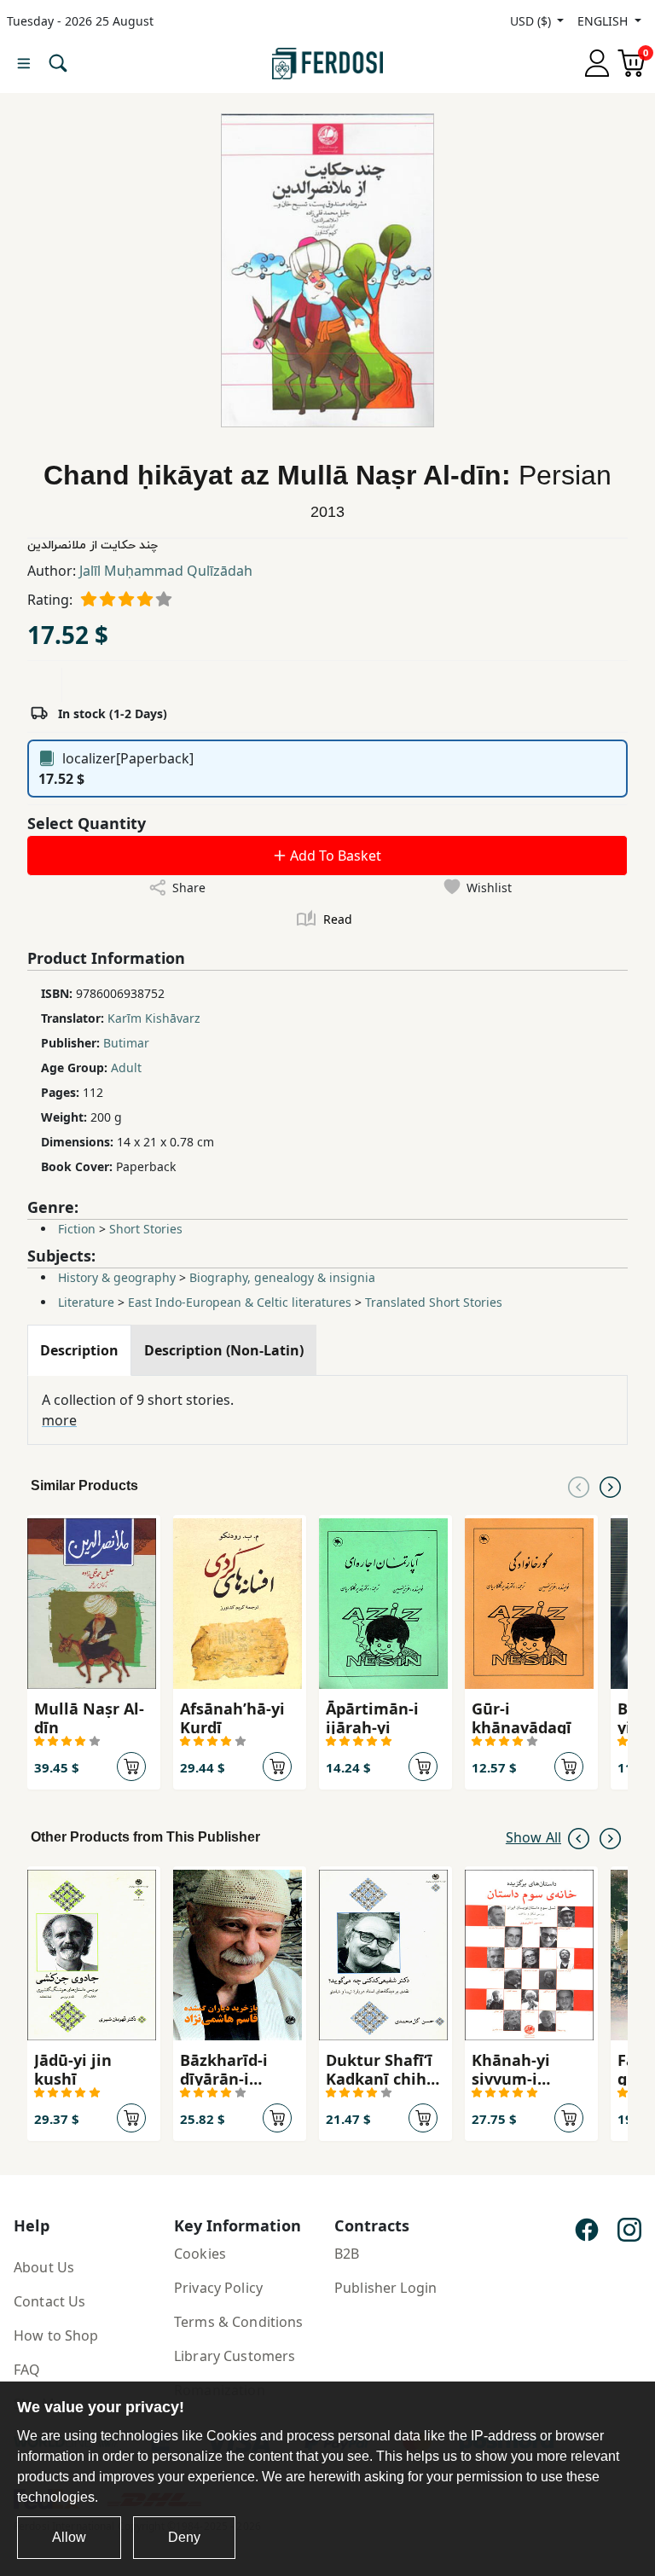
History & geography (117, 1277)
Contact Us (49, 2301)
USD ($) (532, 21)
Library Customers (235, 2356)
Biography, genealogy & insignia (282, 1277)
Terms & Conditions (239, 2322)
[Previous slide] (579, 1486)
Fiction (77, 1229)
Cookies (200, 2254)
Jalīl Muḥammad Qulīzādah (166, 571)
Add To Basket (334, 856)
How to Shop (56, 2335)
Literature (86, 1302)
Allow (69, 2537)
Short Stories (146, 1229)
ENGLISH (604, 21)
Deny (184, 2537)
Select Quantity (87, 823)
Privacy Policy (218, 2288)
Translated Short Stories (434, 1302)
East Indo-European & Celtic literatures (240, 1302)
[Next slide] (610, 1486)
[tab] (79, 1350)
